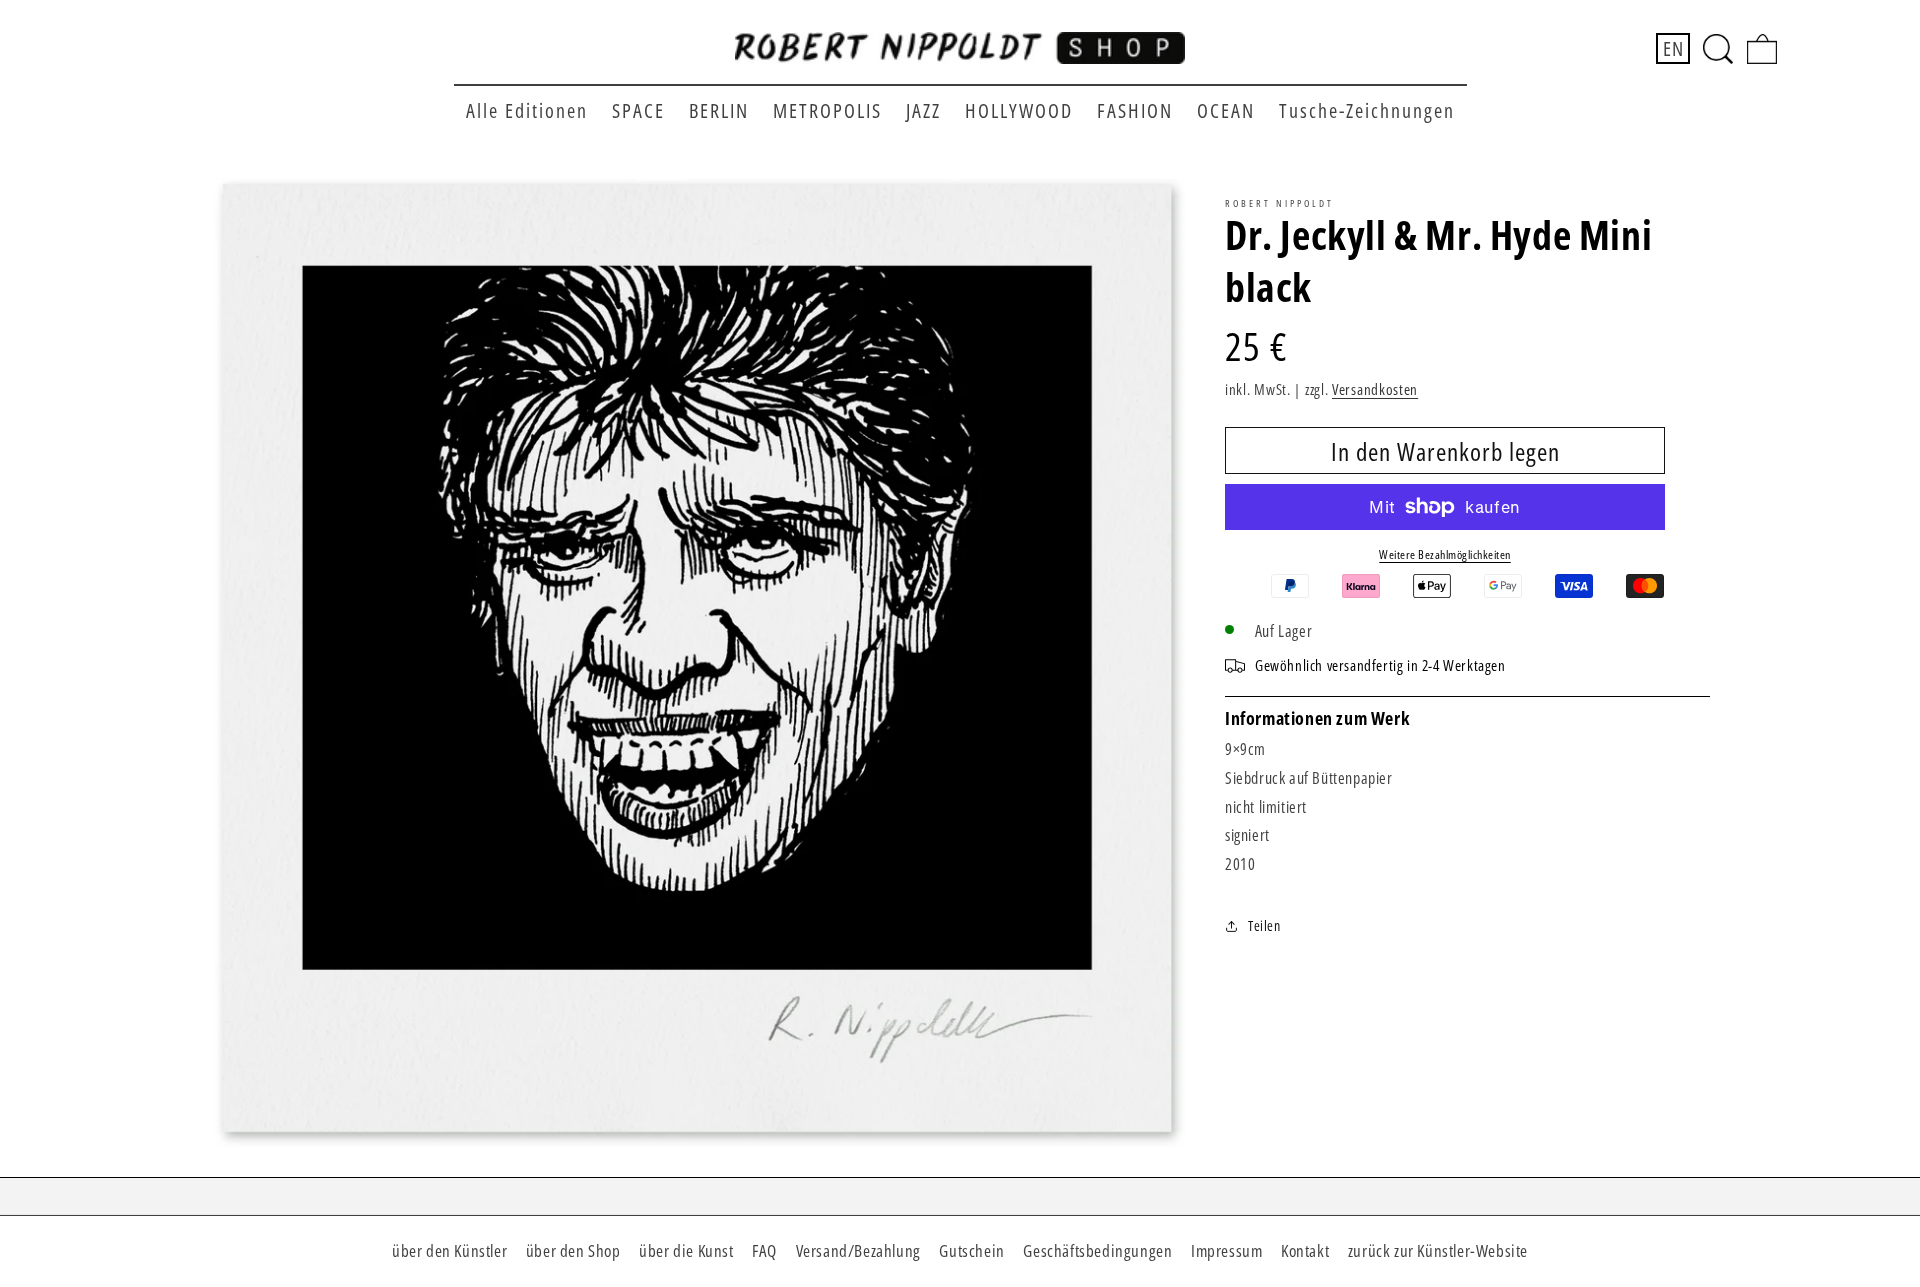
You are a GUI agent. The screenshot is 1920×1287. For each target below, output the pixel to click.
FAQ (764, 1250)
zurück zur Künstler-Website (1438, 1250)
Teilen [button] (1264, 925)
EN (1673, 48)
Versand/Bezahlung (858, 1250)
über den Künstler (449, 1250)
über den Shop (573, 1250)
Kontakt (1305, 1250)
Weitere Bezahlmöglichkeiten (1445, 554)
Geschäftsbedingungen (1097, 1250)
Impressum (1226, 1250)
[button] (1718, 49)
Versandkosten (1375, 389)
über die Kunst (686, 1250)
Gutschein (971, 1250)
